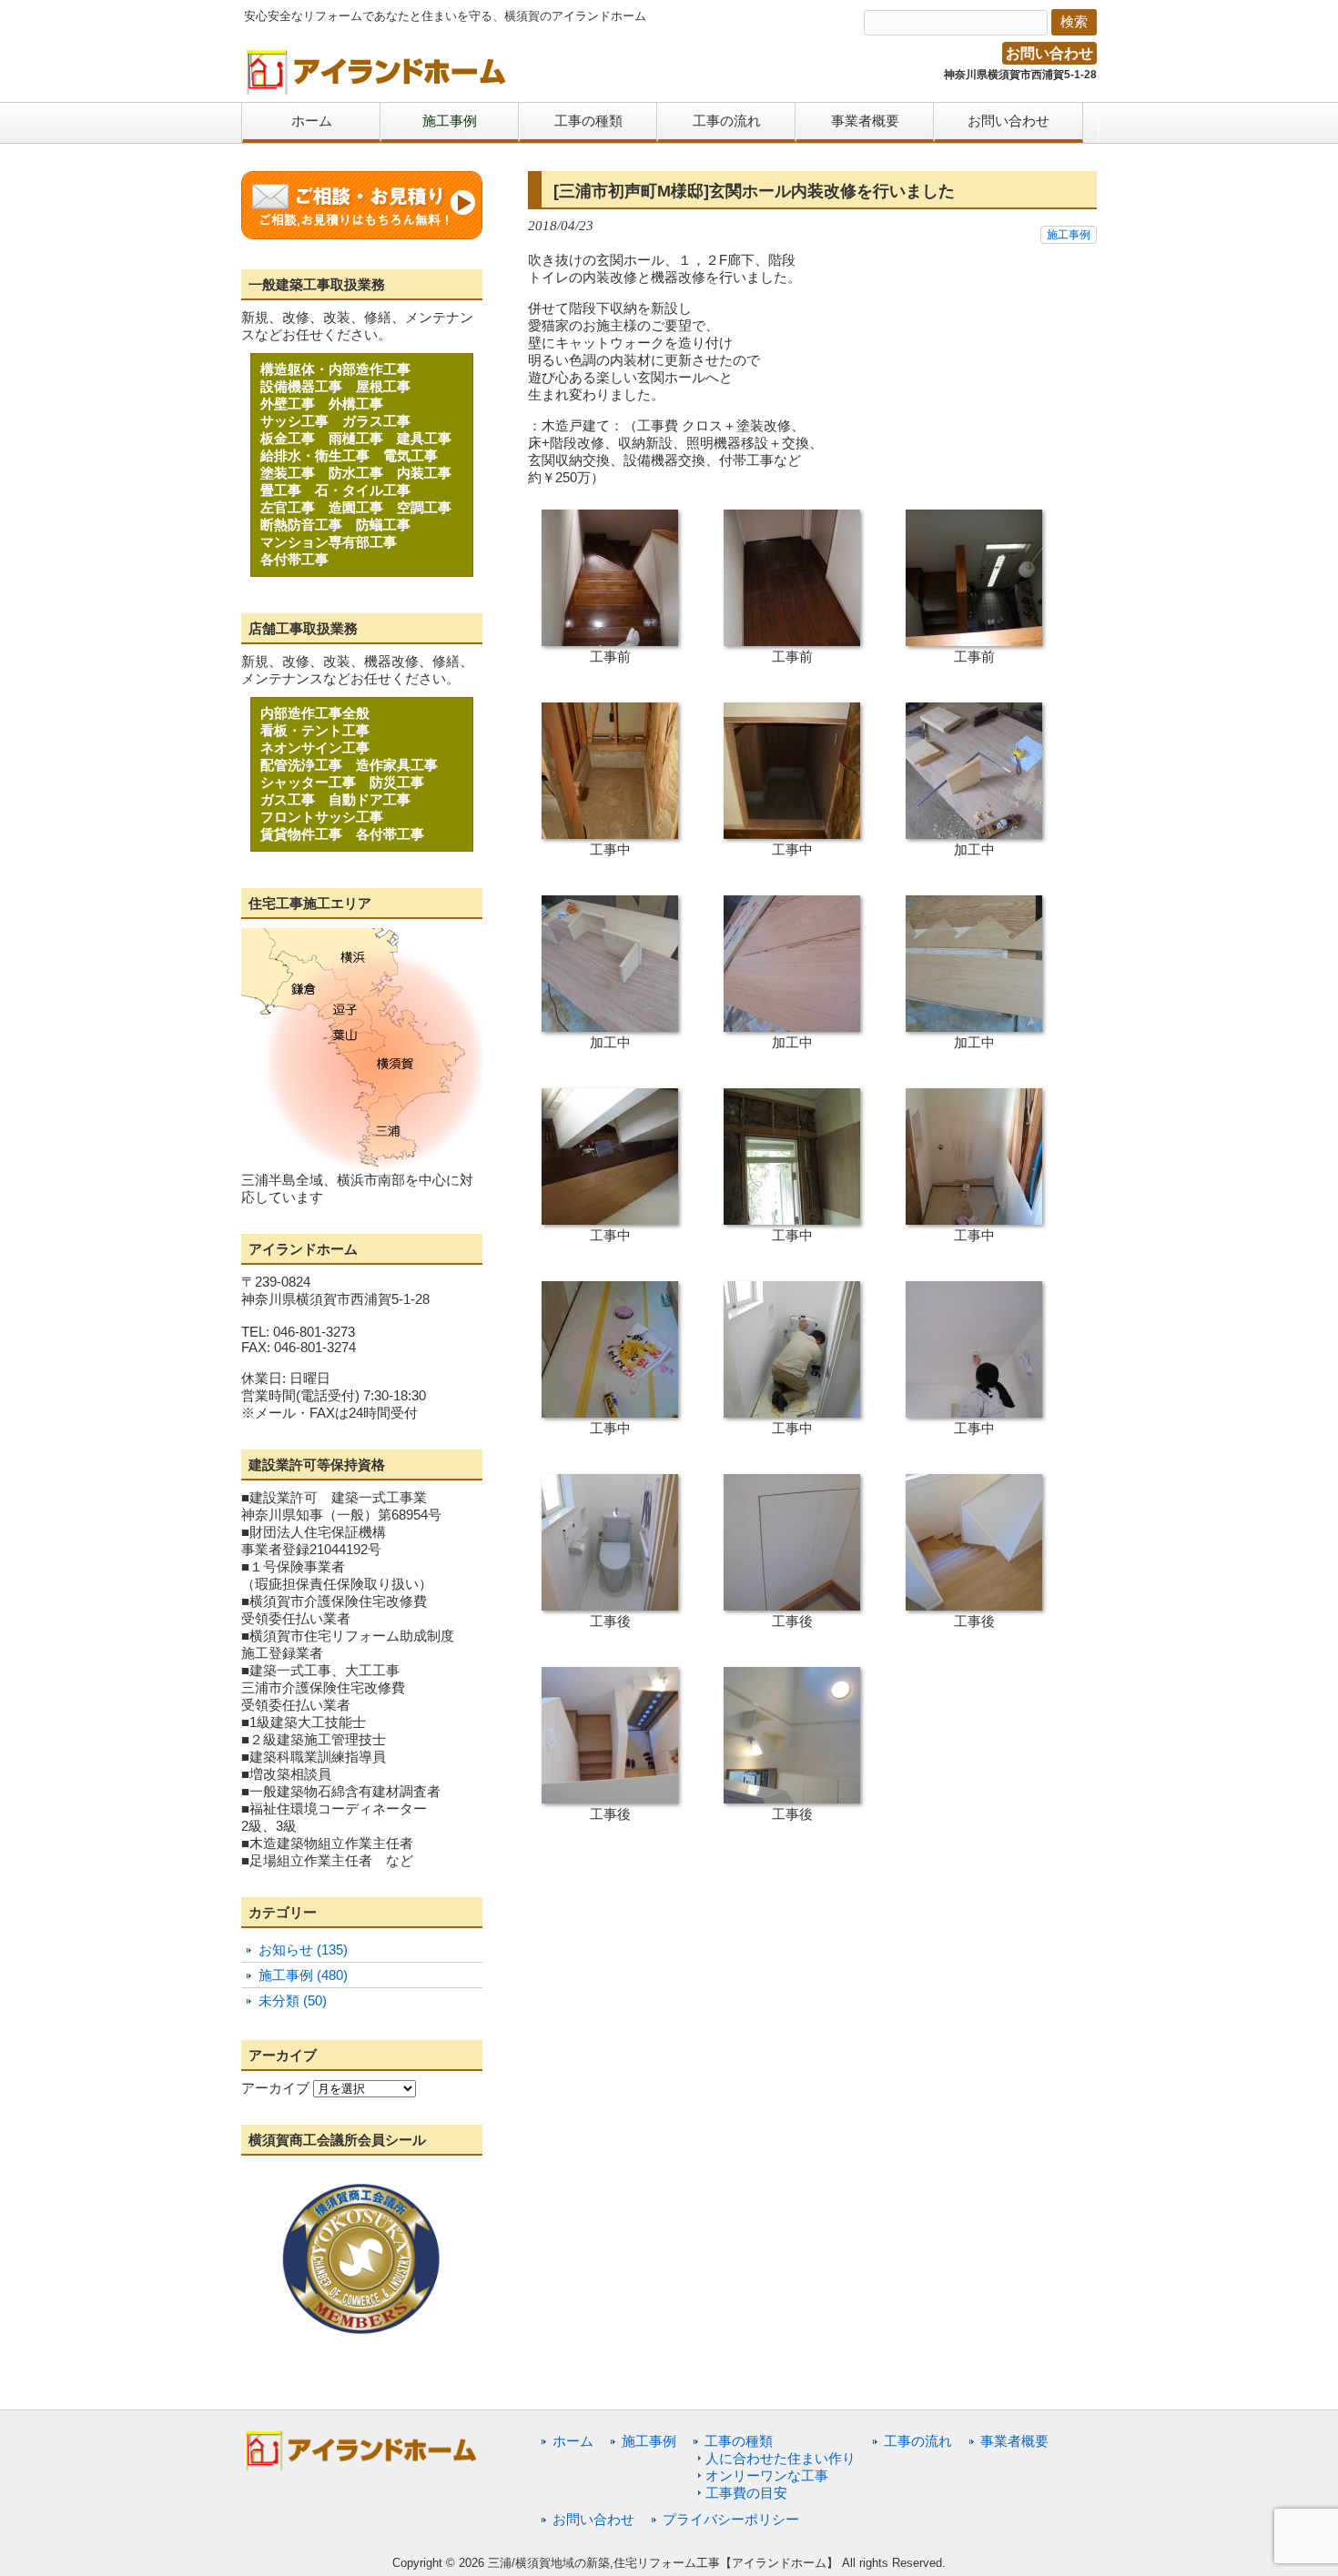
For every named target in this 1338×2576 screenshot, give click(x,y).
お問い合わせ (1049, 53)
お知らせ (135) (303, 1950)
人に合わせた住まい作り (780, 2458)
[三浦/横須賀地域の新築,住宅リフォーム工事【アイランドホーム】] (377, 89)
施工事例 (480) (303, 1975)
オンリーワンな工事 (767, 2475)
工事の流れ (918, 2441)
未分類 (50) (293, 2000)
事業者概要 (1014, 2441)
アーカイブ (275, 2088)
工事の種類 (739, 2441)
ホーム (573, 2441)
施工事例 (1069, 235)
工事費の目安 (746, 2493)
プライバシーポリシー (731, 2519)
